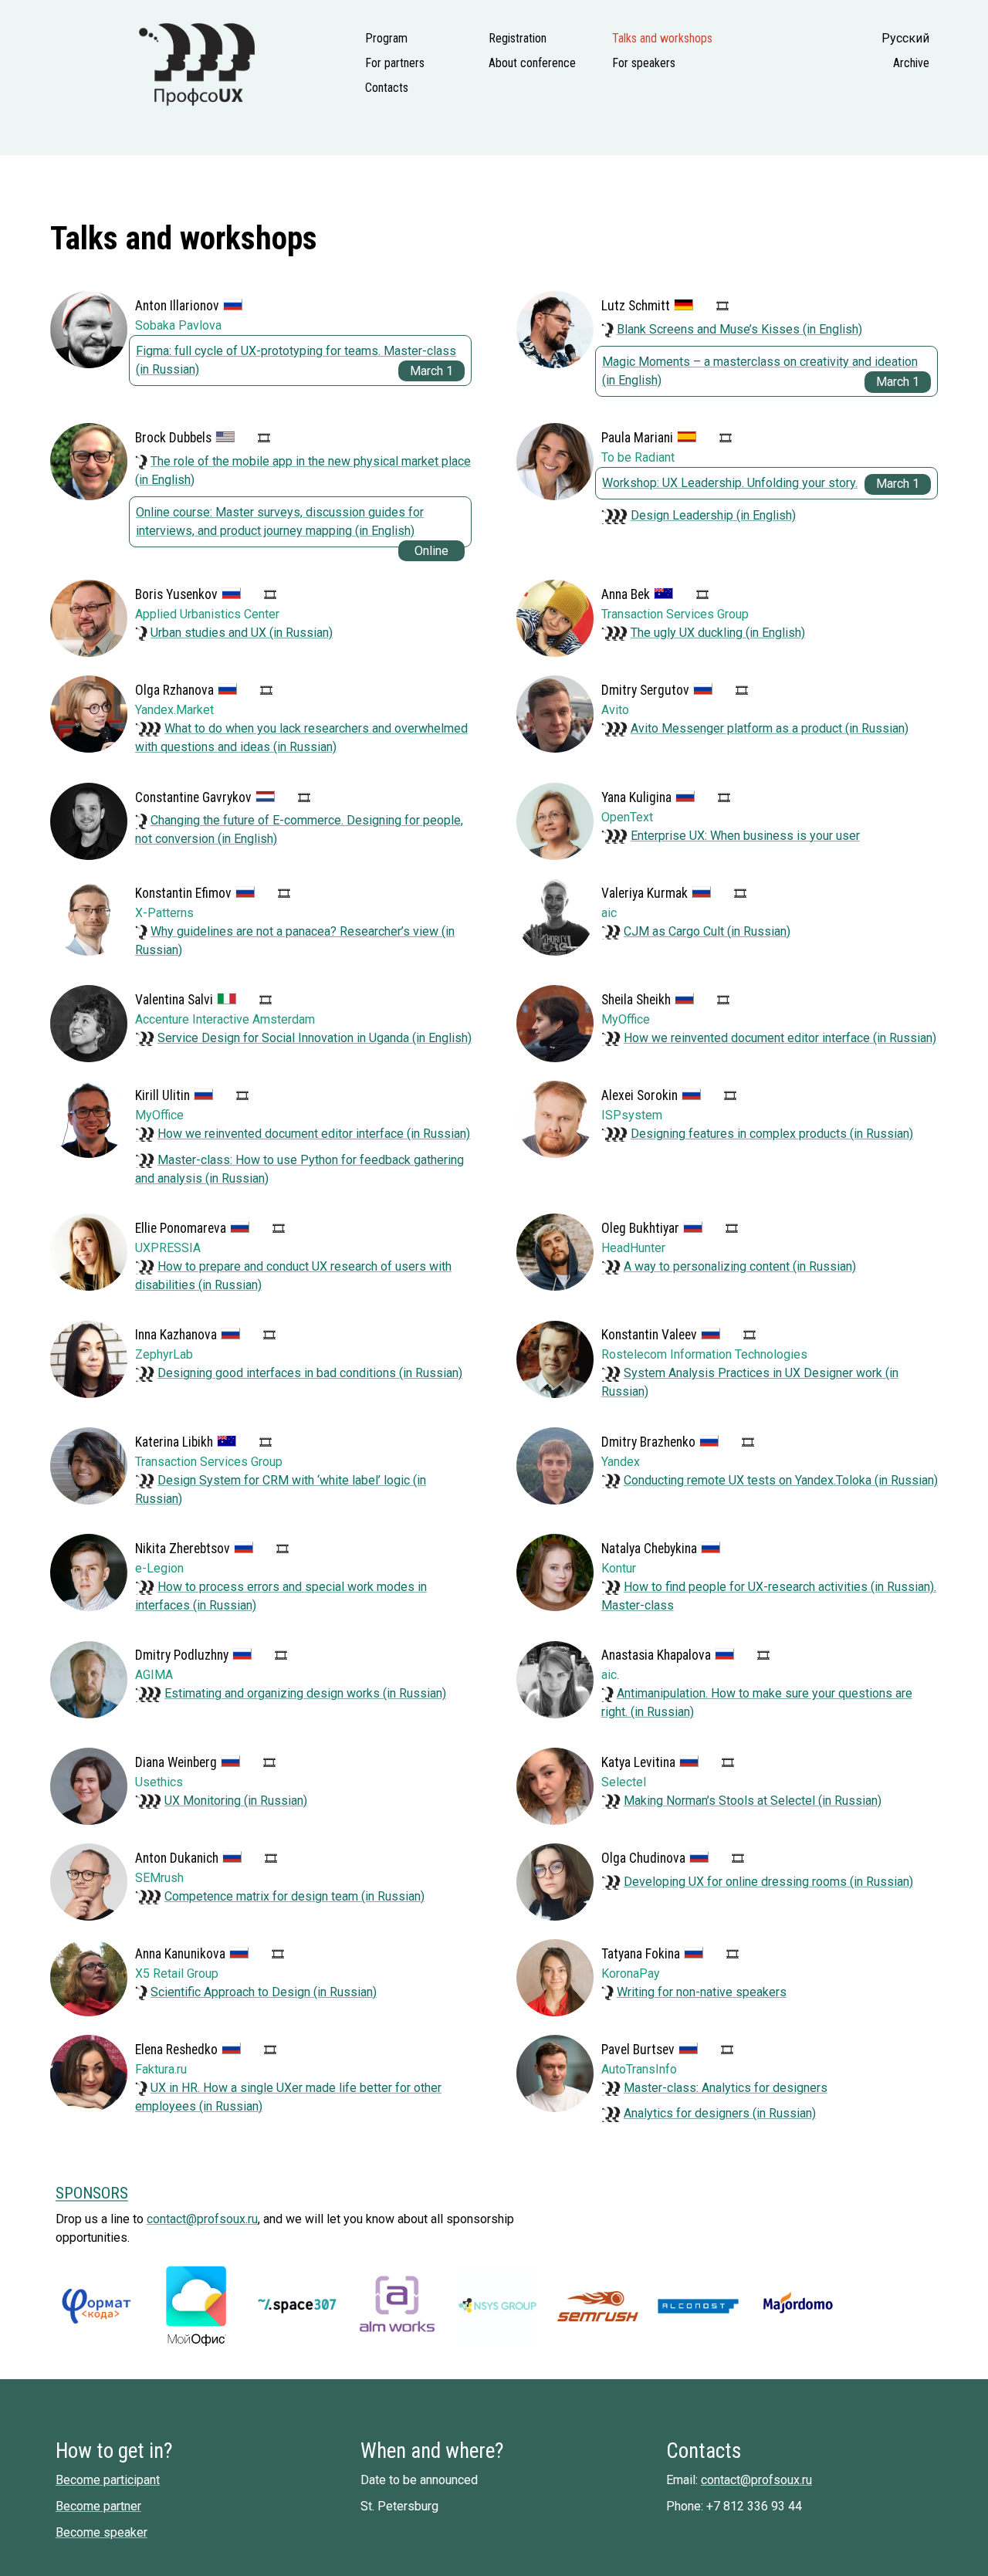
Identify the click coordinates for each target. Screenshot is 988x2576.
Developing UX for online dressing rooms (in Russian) (768, 1882)
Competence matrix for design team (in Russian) (294, 1896)
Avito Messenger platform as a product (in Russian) (770, 728)
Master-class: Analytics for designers (726, 2088)
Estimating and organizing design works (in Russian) (305, 1693)
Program (386, 38)
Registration (518, 38)
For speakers (644, 63)
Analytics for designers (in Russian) (720, 2113)
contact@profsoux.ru (202, 2219)
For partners (395, 63)
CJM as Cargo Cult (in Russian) (707, 931)
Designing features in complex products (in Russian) (772, 1134)
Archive (911, 63)
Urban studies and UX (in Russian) (242, 633)
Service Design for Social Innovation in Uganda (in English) (315, 1038)
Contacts (387, 88)
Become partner (98, 2506)
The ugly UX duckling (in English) (718, 633)
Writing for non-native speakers (702, 1992)
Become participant (108, 2480)
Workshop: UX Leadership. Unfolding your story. (730, 483)
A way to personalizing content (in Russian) (740, 1266)
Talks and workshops (662, 38)
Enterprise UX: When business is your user (745, 836)
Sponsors (92, 2193)
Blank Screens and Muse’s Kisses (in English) (739, 329)
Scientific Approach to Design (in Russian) (264, 1992)
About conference (532, 63)
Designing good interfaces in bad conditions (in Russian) (310, 1373)
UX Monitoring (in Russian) (236, 1801)
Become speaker (102, 2532)
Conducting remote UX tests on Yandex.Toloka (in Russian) (781, 1480)
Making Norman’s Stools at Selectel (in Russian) (753, 1801)
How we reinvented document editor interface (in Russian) (780, 1038)
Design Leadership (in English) (713, 515)
